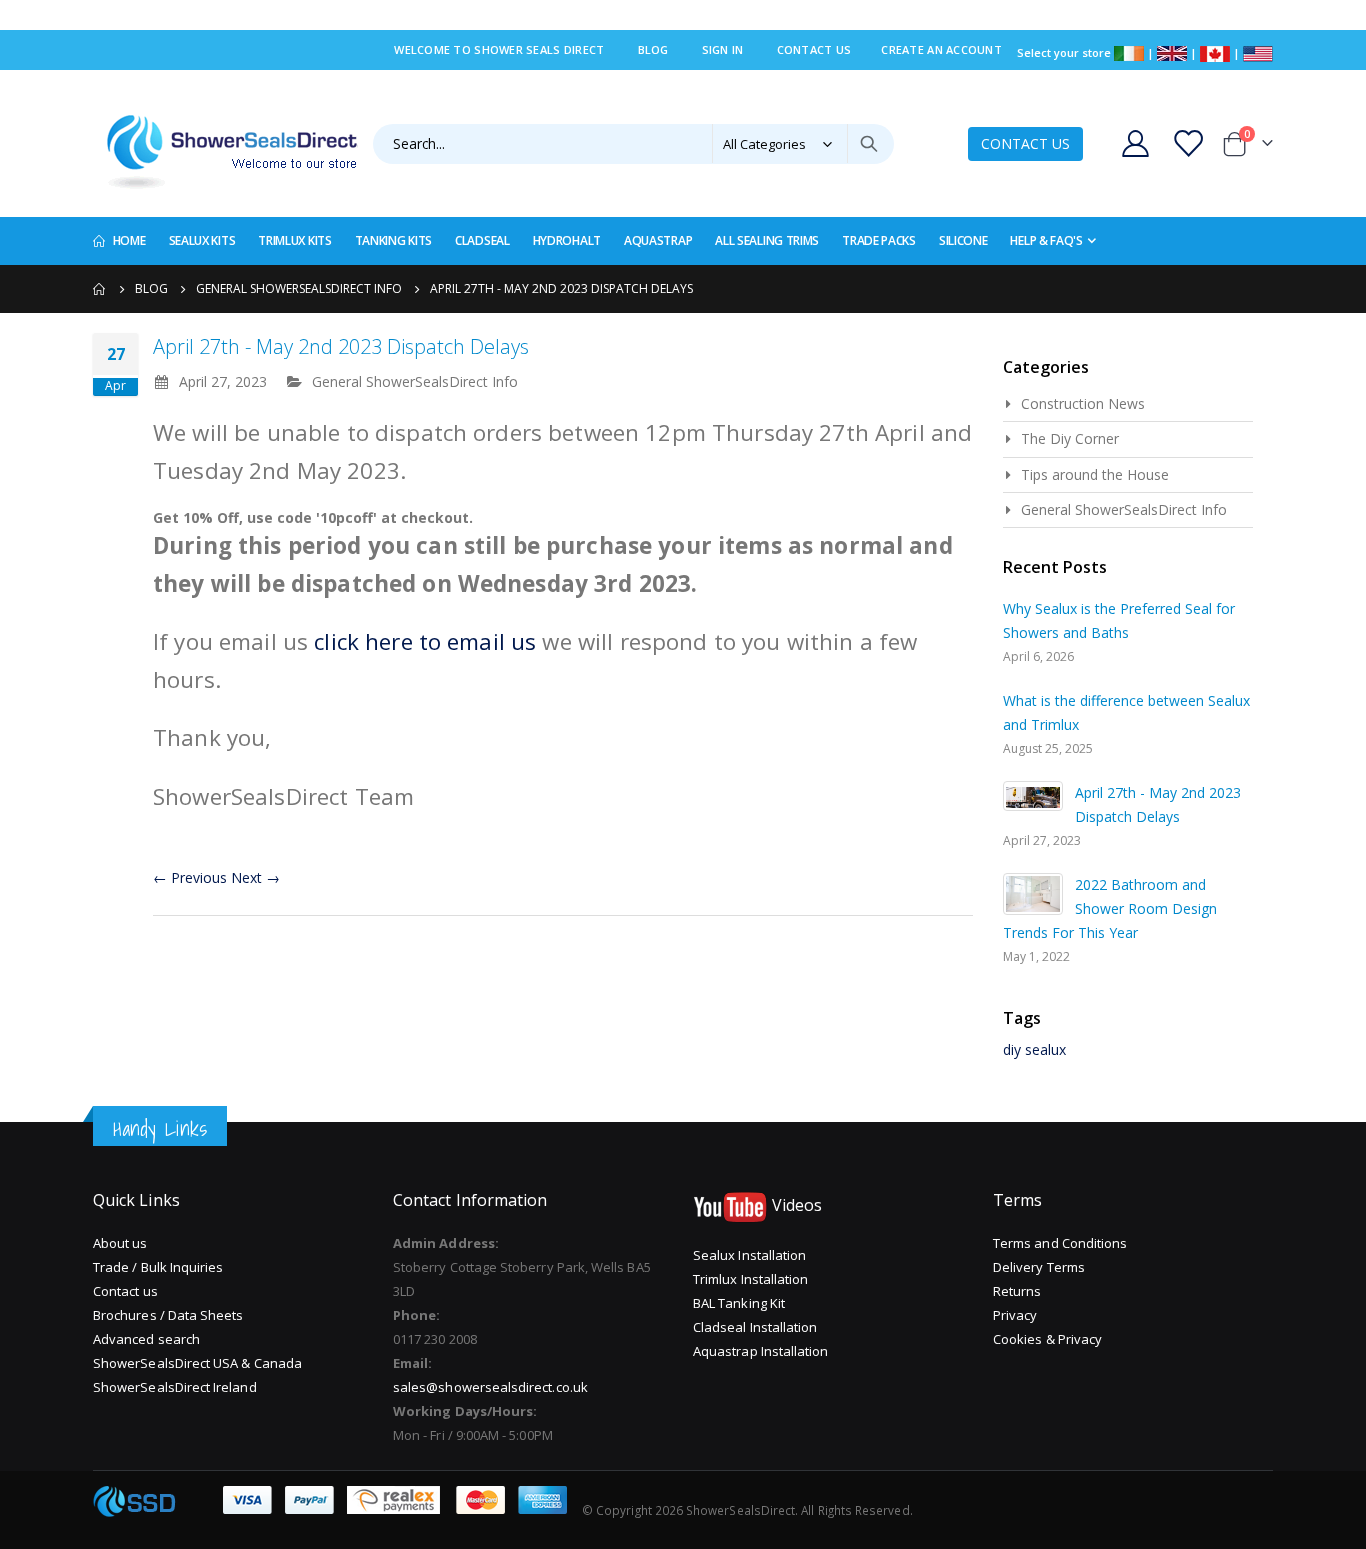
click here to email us (428, 641)
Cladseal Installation (755, 1327)
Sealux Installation (749, 1255)
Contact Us (814, 49)
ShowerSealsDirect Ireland (175, 1387)
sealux (1045, 1049)
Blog (653, 49)
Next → (255, 877)
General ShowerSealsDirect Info (299, 289)
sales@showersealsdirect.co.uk (490, 1387)
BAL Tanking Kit (739, 1303)
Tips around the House (1095, 474)
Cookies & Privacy (1047, 1339)
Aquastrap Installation (760, 1351)
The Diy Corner (1070, 438)
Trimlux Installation (750, 1279)
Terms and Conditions (1060, 1243)
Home (100, 289)
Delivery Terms (1039, 1267)
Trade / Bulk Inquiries (158, 1267)
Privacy (1015, 1315)
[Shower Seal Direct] (225, 143)
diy (1012, 1049)
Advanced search (146, 1339)
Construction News (1083, 403)
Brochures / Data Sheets (168, 1315)
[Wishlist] (1190, 143)
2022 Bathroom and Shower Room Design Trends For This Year (1110, 908)
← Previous (190, 877)
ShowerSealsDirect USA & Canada (197, 1363)
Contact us (125, 1291)
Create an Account (941, 49)
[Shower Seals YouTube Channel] (730, 1206)
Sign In (723, 49)
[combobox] (633, 144)
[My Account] (1135, 143)
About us (120, 1243)
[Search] (869, 144)
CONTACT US (1025, 143)
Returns (1017, 1291)
